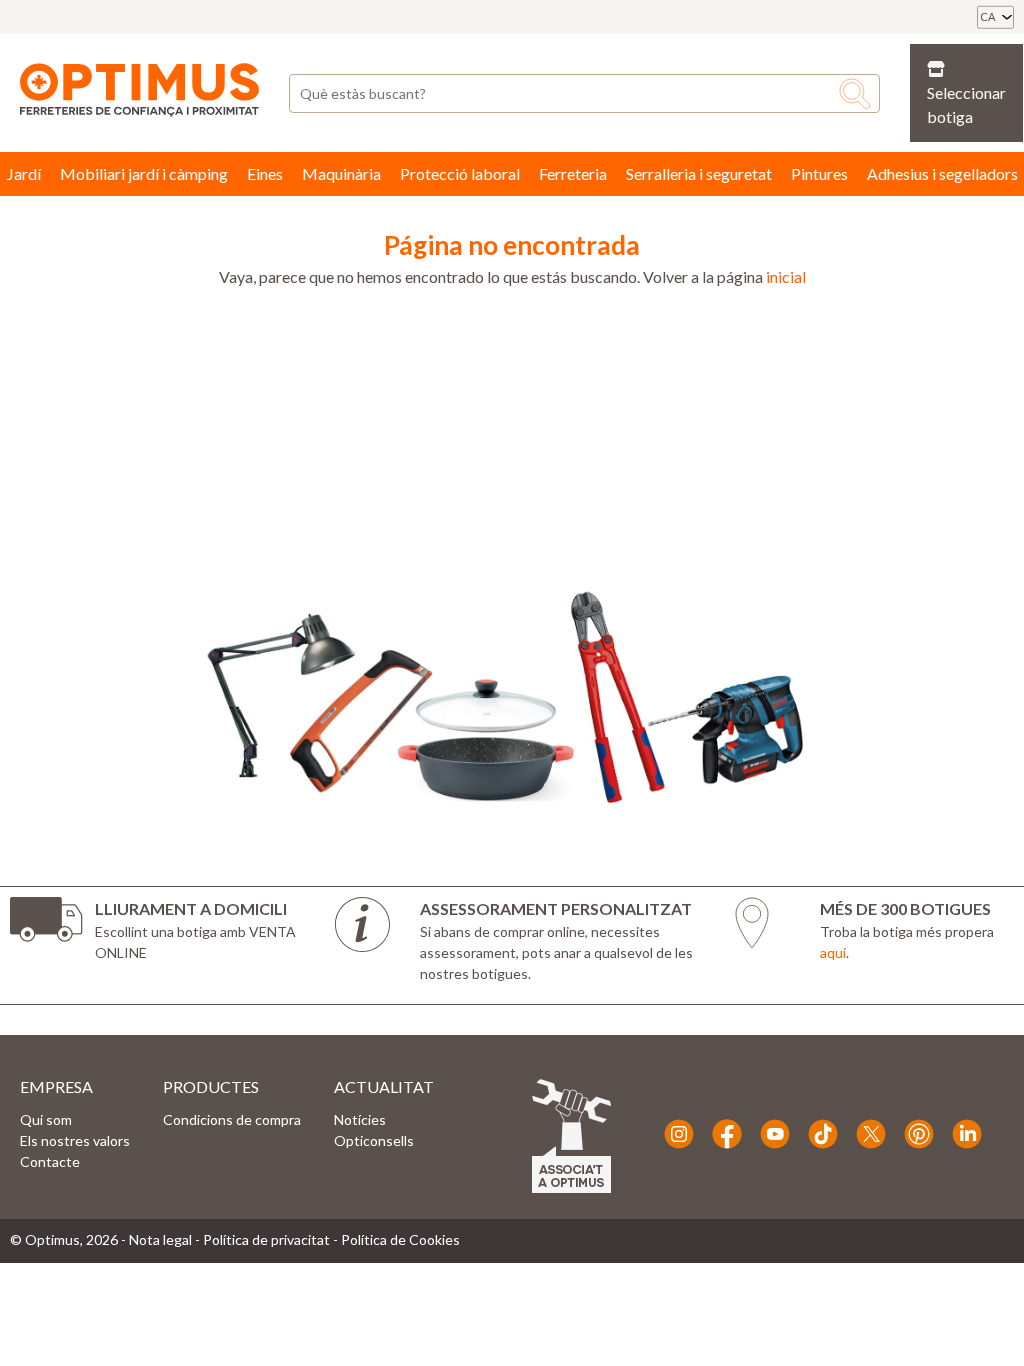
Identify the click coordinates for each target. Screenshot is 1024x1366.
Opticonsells (374, 1140)
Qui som (46, 1119)
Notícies (360, 1119)
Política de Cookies (400, 1239)
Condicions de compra (232, 1119)
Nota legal (160, 1239)
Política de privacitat (266, 1239)
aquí (833, 952)
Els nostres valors (75, 1140)
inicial (786, 276)
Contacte (50, 1161)
